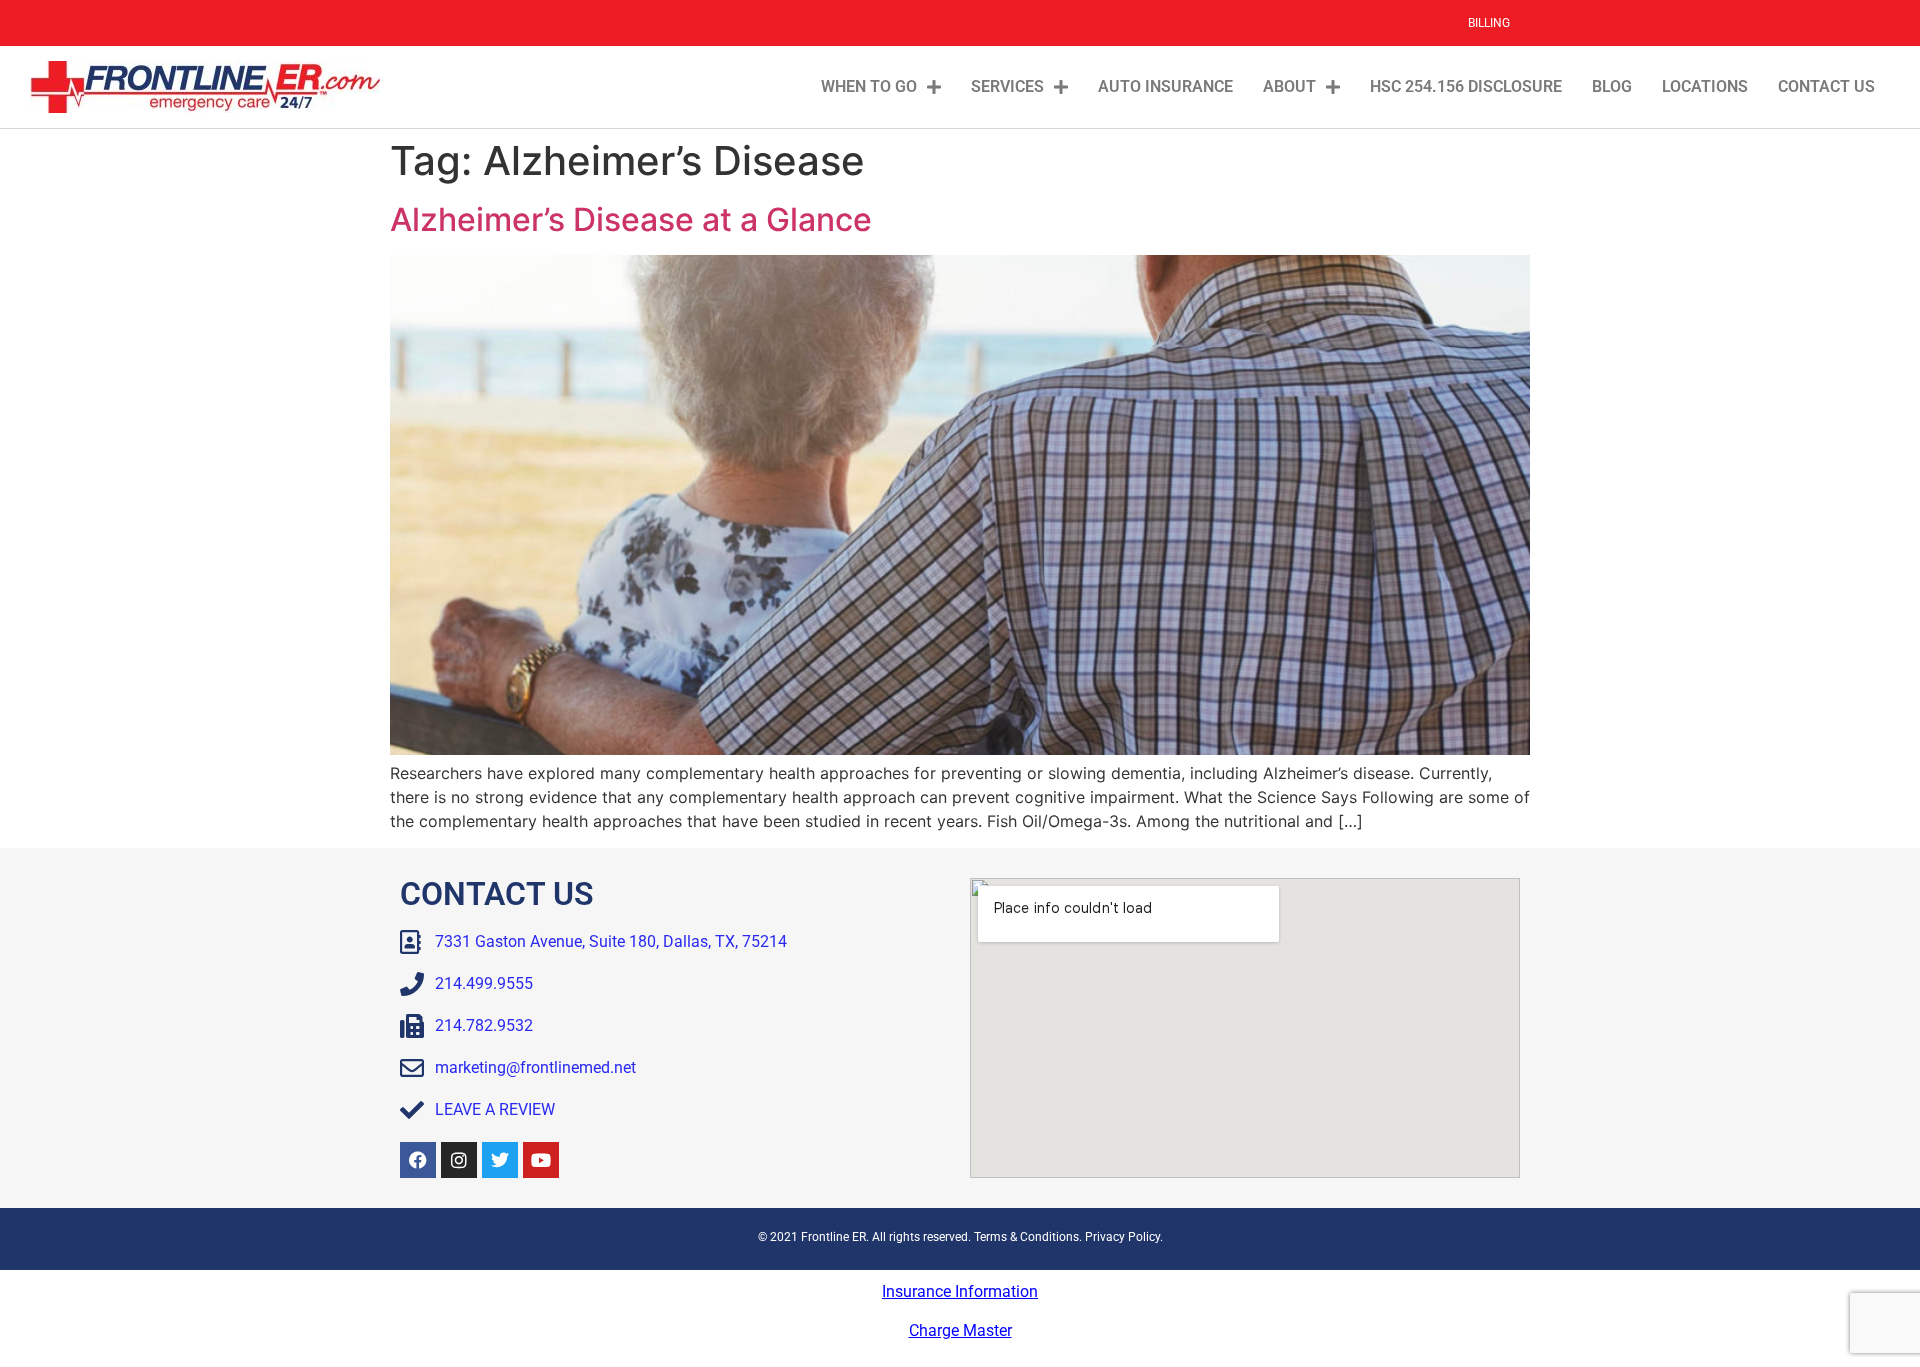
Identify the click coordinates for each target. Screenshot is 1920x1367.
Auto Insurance (1165, 86)
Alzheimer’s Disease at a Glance (631, 219)
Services (1007, 86)
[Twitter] (500, 1160)
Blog (1612, 86)
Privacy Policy (1122, 1237)
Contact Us (1826, 86)
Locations (1705, 86)
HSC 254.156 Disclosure (1466, 86)
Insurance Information (960, 1291)
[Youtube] (541, 1160)
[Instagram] (459, 1160)
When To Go (869, 86)
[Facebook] (418, 1160)
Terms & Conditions (1026, 1237)
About (1289, 86)
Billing (1489, 23)
